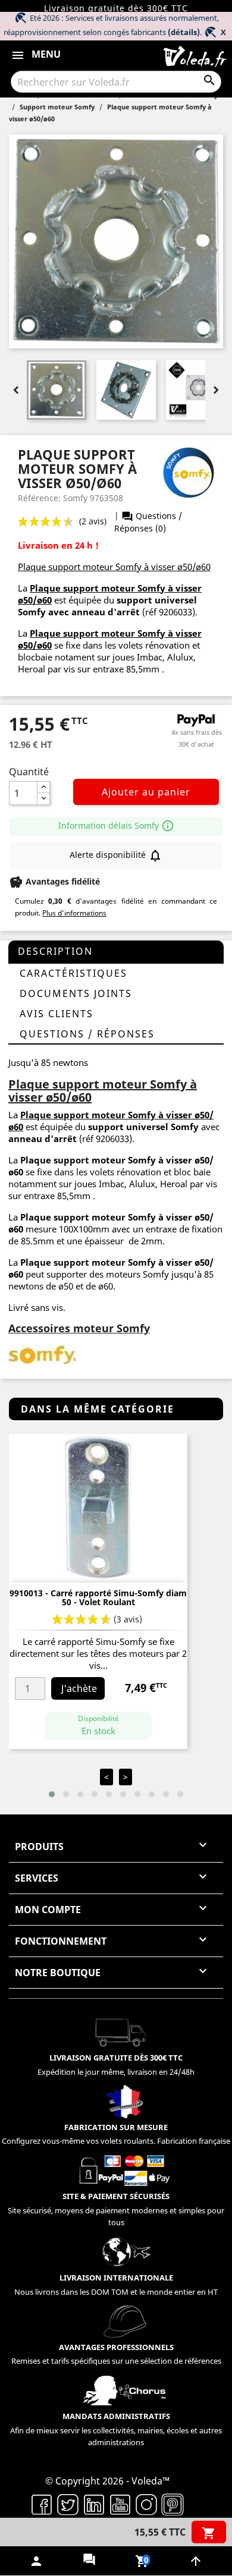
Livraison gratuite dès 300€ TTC (116, 8)
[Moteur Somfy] (43, 1354)
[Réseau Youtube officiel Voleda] (120, 2503)
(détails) (184, 32)
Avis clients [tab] (57, 1014)
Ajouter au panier (146, 792)
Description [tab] (55, 951)
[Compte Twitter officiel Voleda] (68, 2503)
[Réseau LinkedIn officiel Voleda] (94, 2503)
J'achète (79, 1688)
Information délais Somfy (116, 825)
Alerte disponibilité (116, 855)
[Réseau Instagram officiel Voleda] (146, 2503)
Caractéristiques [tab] (73, 973)
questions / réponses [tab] (87, 1034)
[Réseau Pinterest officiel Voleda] (173, 2503)
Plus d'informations (74, 913)
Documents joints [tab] (76, 993)
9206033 (175, 612)
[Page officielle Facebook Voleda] (42, 2503)
